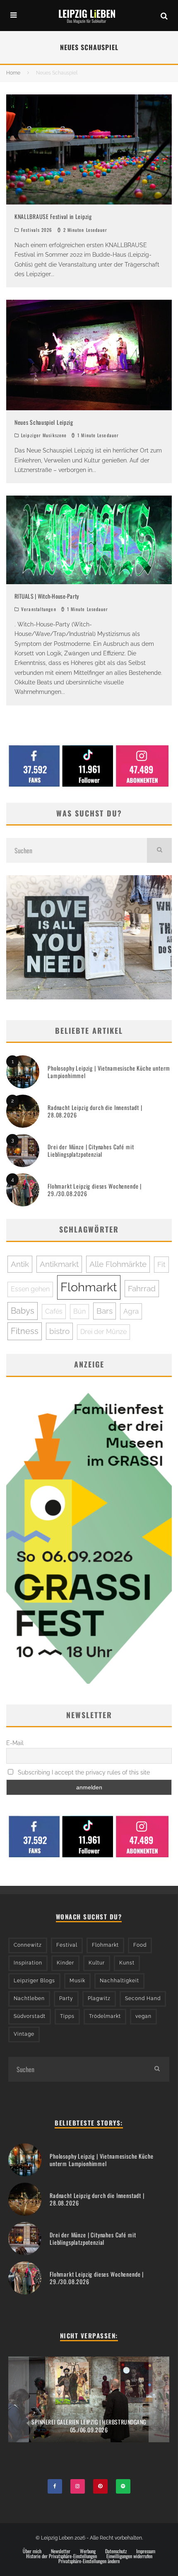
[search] (159, 850)
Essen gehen (30, 1289)
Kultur (97, 1963)
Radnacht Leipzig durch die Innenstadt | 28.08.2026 (95, 1111)
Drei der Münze (103, 1332)
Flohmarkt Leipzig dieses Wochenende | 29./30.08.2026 (95, 1190)
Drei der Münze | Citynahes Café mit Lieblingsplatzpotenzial (91, 1150)
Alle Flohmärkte (118, 1264)
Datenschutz (116, 2551)
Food (140, 1945)
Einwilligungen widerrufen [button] (129, 2556)
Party (66, 1998)
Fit (161, 1264)
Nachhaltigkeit (119, 1981)
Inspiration (28, 1963)
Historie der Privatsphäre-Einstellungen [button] (61, 2556)
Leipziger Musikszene (44, 435)
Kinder (65, 1963)
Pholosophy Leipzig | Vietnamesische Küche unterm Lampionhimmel (109, 1072)
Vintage (24, 2034)
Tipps (67, 2016)
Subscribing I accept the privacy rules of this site (83, 1772)
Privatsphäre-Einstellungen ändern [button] (89, 2561)
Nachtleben (29, 1998)
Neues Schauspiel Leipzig (44, 422)
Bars (105, 1311)
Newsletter (61, 2551)
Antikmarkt (59, 1264)
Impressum (146, 2551)
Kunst (127, 1963)
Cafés (54, 1311)
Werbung (88, 2551)
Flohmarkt (89, 1287)
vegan (143, 2016)
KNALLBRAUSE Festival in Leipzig (53, 216)
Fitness (25, 1331)
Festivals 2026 (37, 230)
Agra (131, 1311)
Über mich (32, 2551)
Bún (79, 1311)
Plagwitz (99, 1998)
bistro (59, 1331)
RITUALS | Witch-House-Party (47, 596)
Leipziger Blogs (34, 1981)
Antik (20, 1264)
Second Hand (143, 1998)
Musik (77, 1981)
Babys (23, 1311)
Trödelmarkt (105, 2016)
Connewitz (28, 1945)
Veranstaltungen (39, 609)
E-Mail (15, 1743)
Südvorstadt (30, 2016)
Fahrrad (142, 1288)
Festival (67, 1945)
